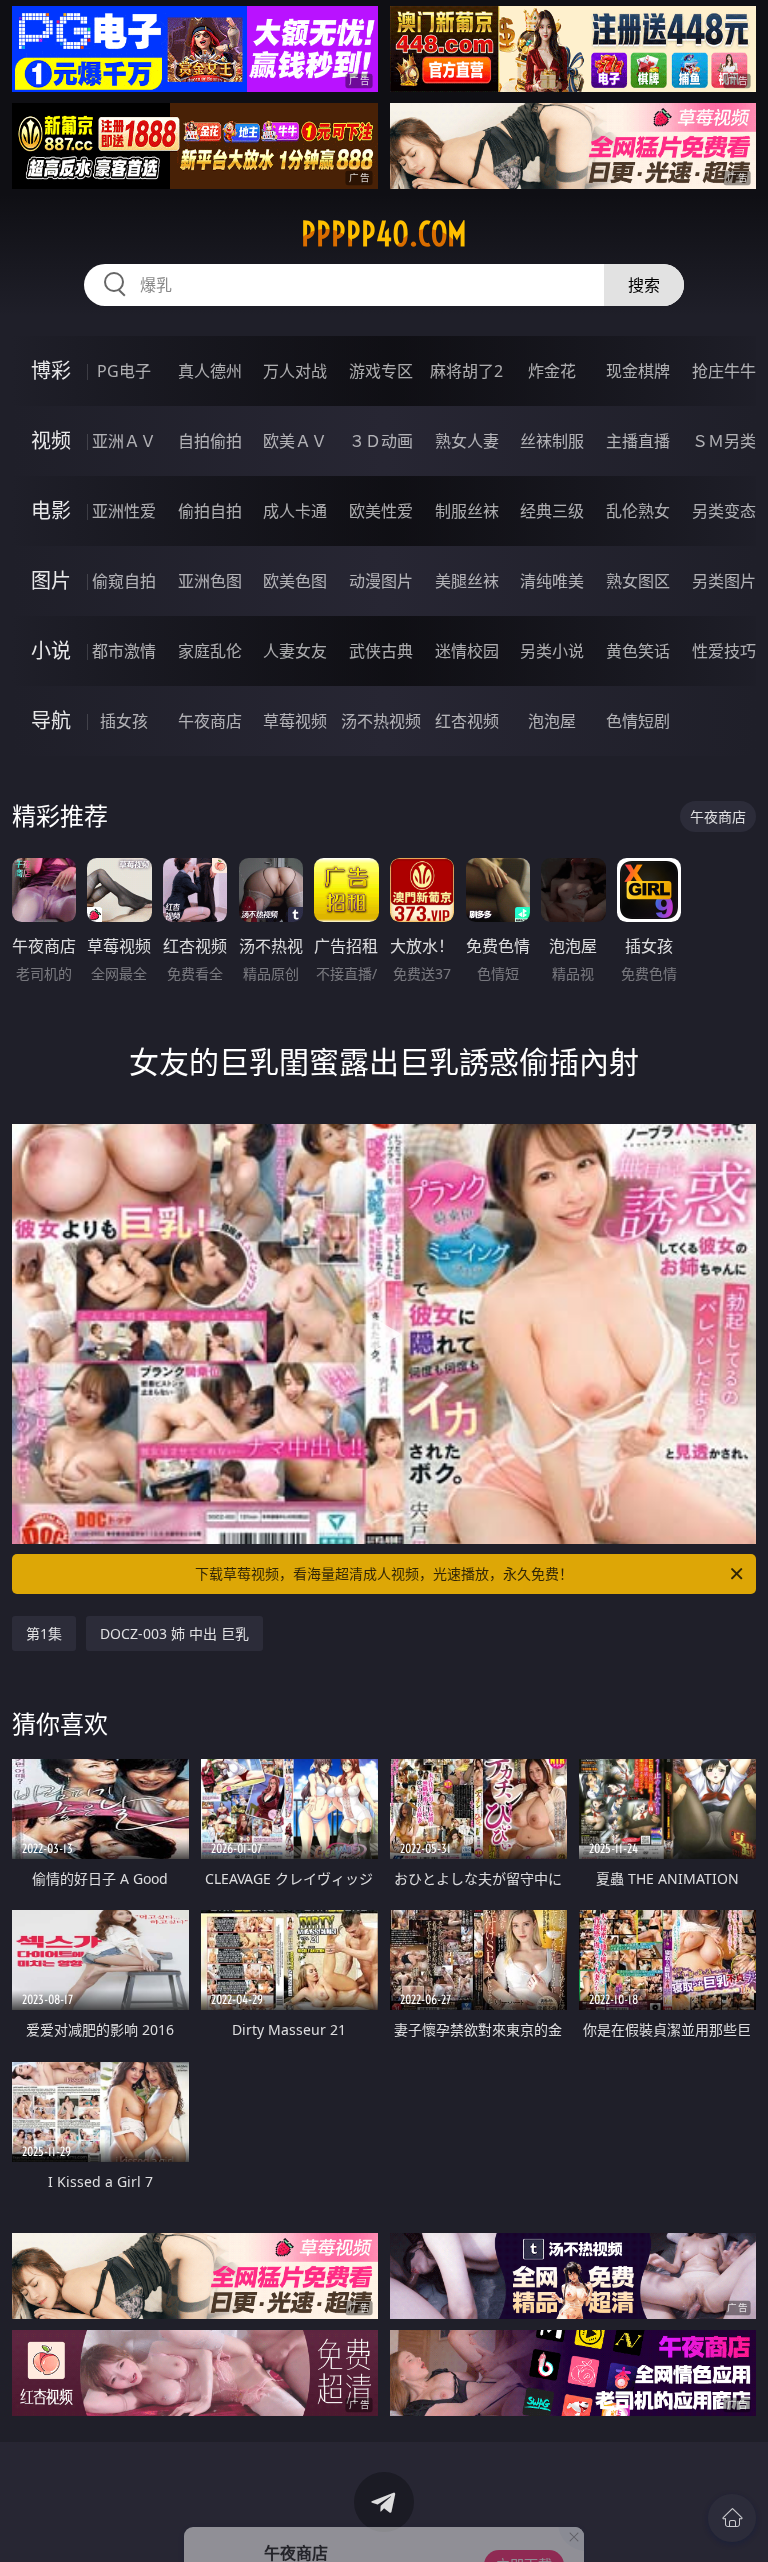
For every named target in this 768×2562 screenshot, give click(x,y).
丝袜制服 (552, 441)
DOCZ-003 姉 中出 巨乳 (174, 1633)
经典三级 (552, 511)
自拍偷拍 (210, 441)
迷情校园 (467, 651)
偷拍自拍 (210, 511)
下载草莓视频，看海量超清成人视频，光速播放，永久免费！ (384, 1573)
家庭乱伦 (210, 651)
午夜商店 (210, 721)
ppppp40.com (384, 234)
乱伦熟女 (638, 511)
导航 (51, 720)
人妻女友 (295, 651)
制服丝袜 (467, 511)
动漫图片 (381, 581)
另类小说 (552, 651)
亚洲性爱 (124, 511)
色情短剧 (638, 721)
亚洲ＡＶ (124, 441)
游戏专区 (381, 371)
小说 (51, 650)
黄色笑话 (638, 651)
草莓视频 (295, 721)
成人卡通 (295, 511)
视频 (51, 440)
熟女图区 (638, 581)
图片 (51, 580)
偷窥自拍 (124, 581)
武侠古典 (381, 651)
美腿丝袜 (467, 581)
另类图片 (724, 581)
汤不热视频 (381, 721)
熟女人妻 (467, 441)
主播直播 (638, 441)
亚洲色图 (210, 581)
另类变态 (724, 511)
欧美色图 (295, 581)
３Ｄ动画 (381, 441)
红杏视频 (467, 721)
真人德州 (210, 371)
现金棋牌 (638, 371)
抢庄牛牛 (724, 371)
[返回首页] (732, 2518)
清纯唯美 (552, 581)
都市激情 (124, 651)
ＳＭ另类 (724, 441)
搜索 (644, 285)
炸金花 (552, 371)
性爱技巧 (724, 651)
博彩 (51, 370)
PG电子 (124, 371)
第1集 (44, 1633)
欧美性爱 (381, 511)
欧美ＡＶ (295, 441)
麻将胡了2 (466, 371)
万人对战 (295, 371)
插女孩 (124, 721)
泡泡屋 (552, 721)
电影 (51, 510)
